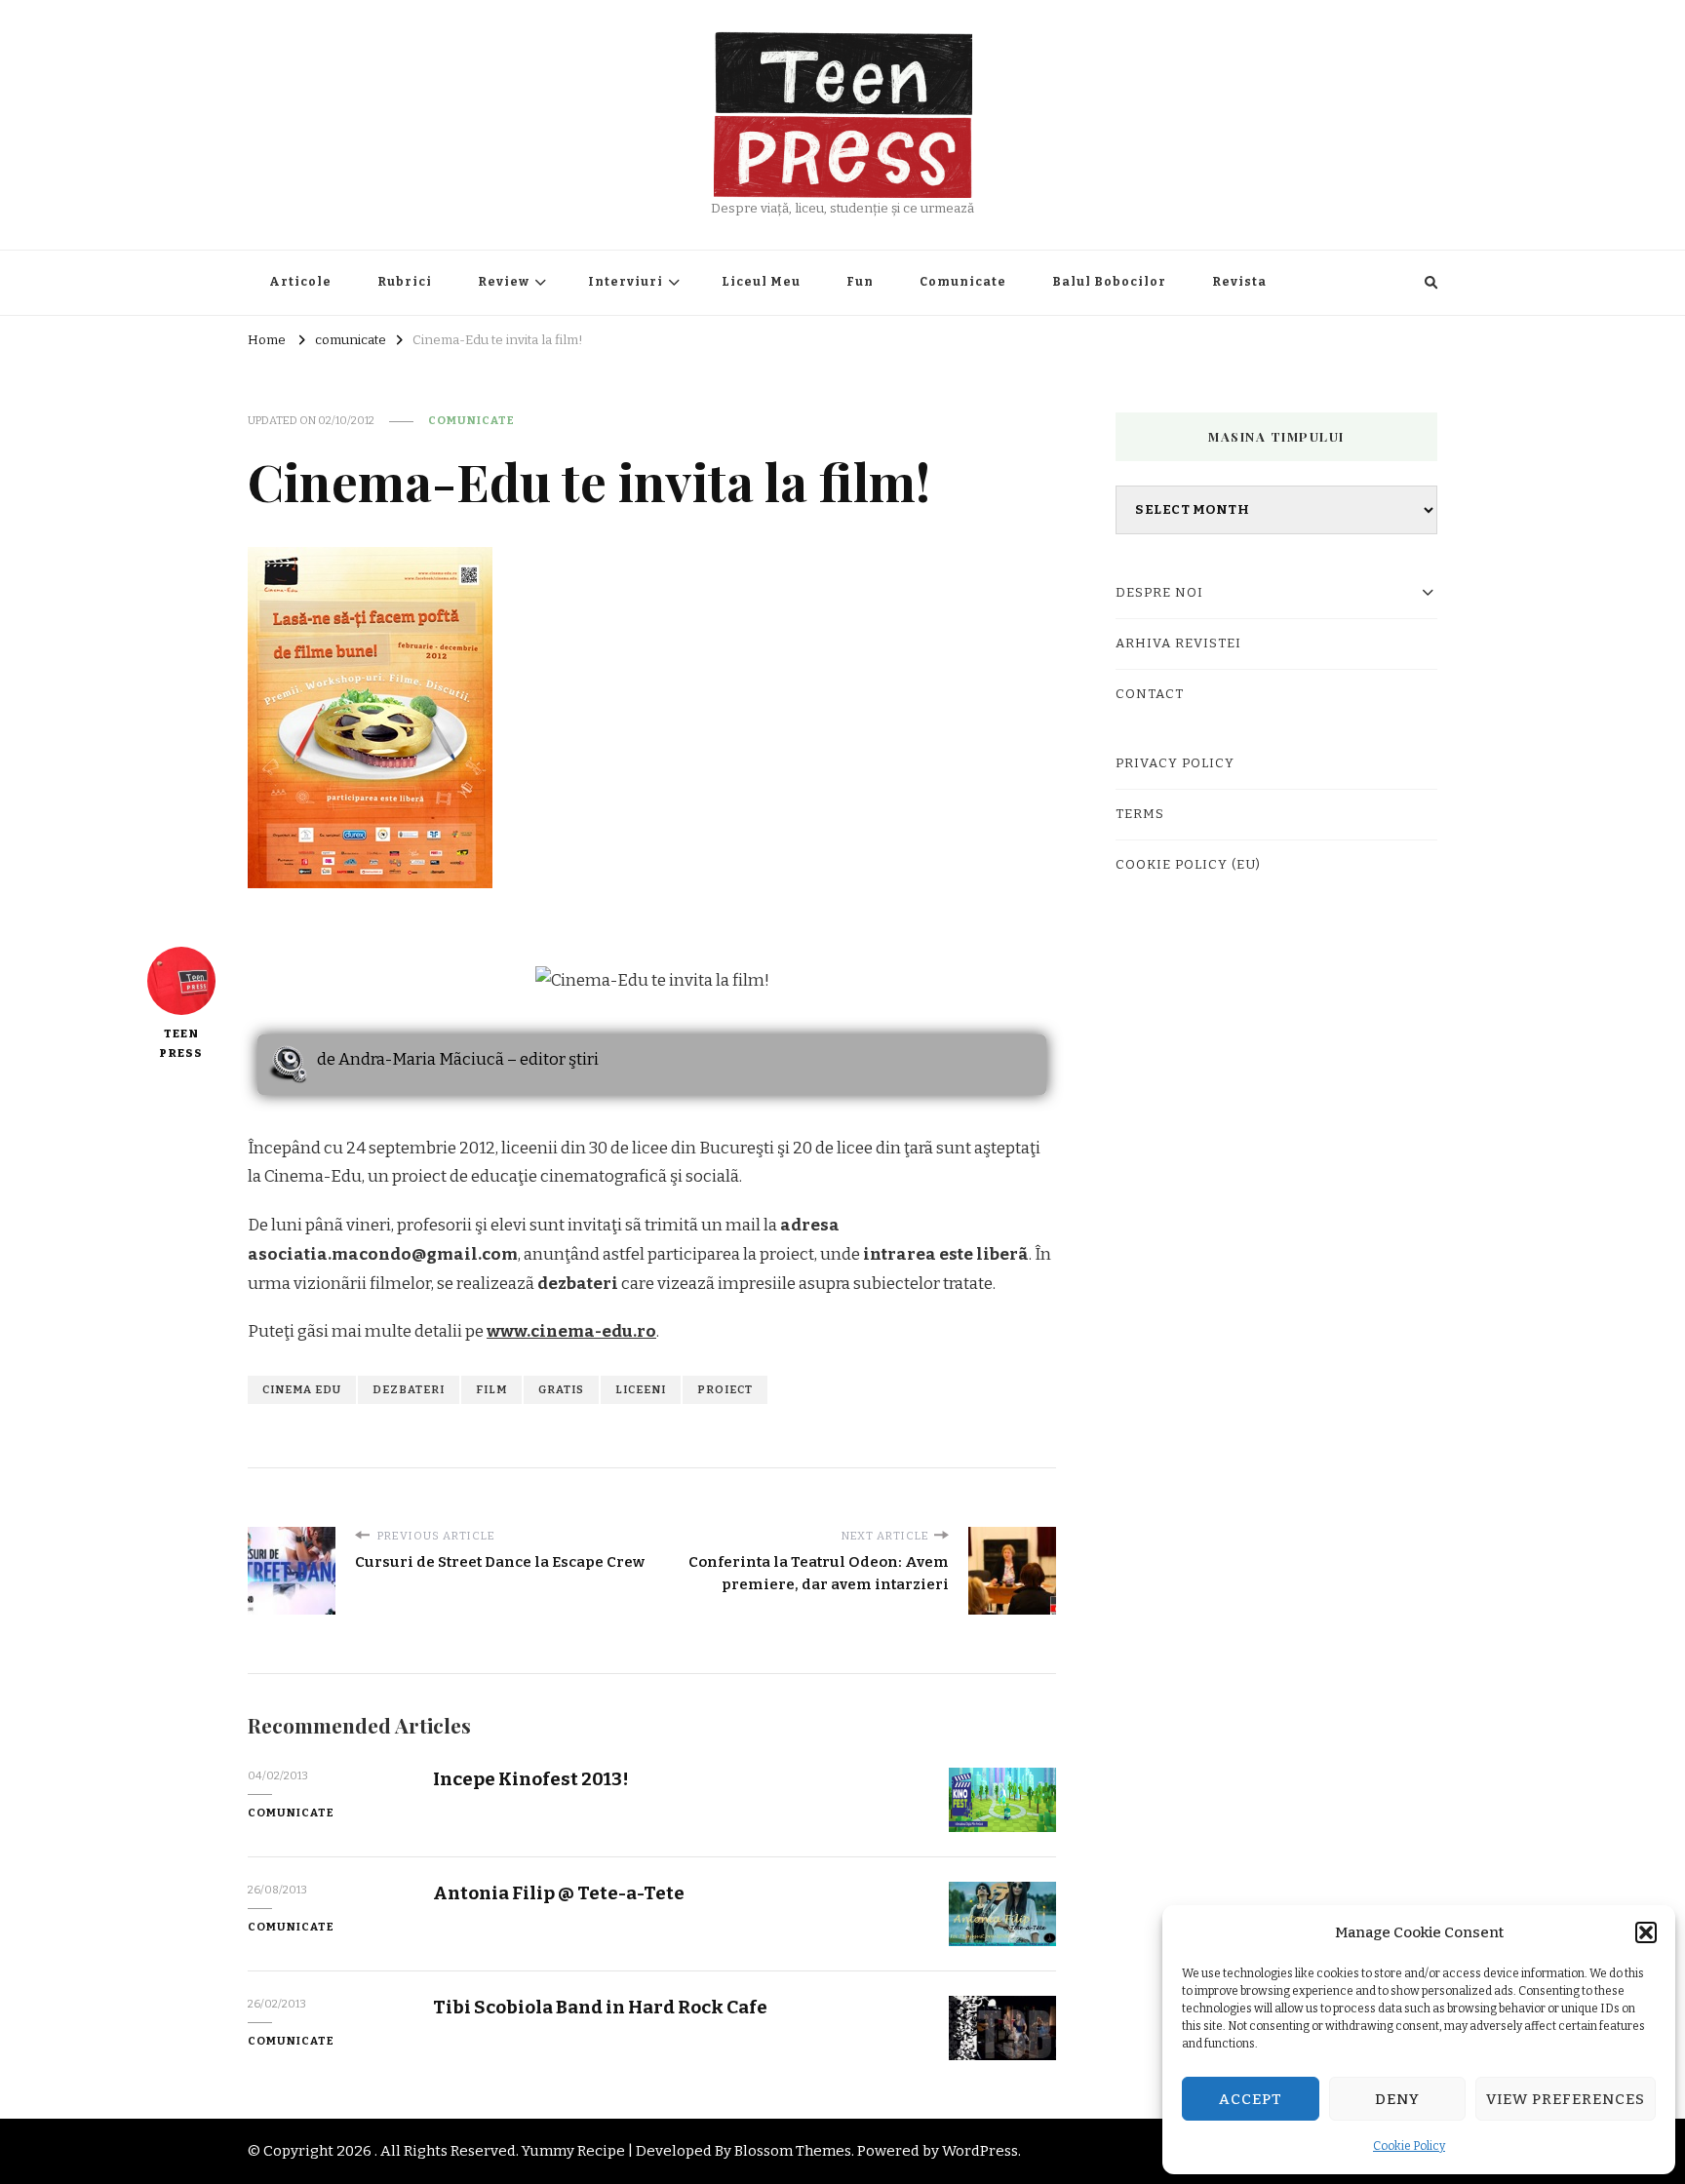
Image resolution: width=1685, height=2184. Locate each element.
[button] (1646, 1932)
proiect (725, 1389)
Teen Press (181, 1043)
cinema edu (302, 1389)
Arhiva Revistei (1178, 643)
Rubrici (405, 282)
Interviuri (626, 282)
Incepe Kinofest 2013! (531, 1779)
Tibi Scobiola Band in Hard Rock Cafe (600, 2007)
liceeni (641, 1389)
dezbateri (409, 1389)
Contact (1150, 694)
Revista (1239, 282)
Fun (860, 282)
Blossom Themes (793, 2151)
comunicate (471, 420)
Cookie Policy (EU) (1188, 865)
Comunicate (963, 282)
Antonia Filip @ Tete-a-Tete (559, 1893)
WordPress (980, 2151)
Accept (1251, 2099)
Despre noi (1159, 593)
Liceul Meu (761, 282)
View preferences (1566, 2099)
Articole (300, 282)
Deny (1397, 2099)
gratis (561, 1389)
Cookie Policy (1409, 2146)
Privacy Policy (1175, 763)
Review (504, 282)
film (491, 1389)
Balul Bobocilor (1109, 282)
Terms (1140, 814)
